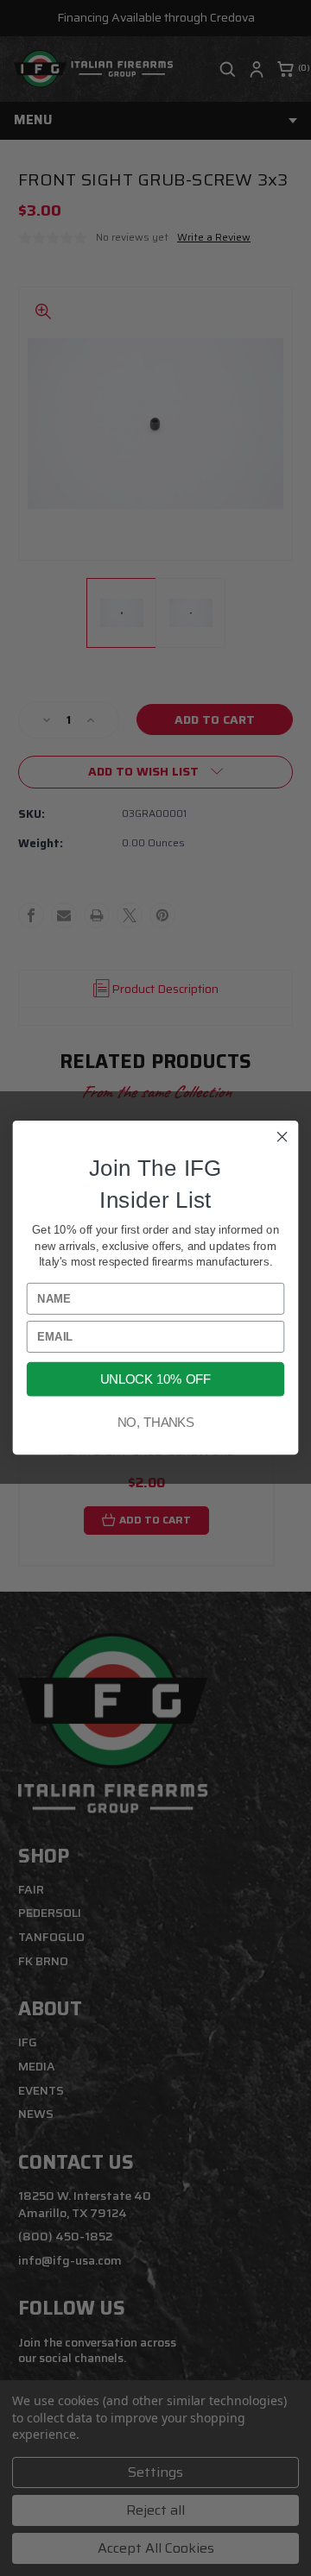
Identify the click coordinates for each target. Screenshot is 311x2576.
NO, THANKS (156, 1423)
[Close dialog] (282, 1137)
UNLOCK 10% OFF (155, 1379)
